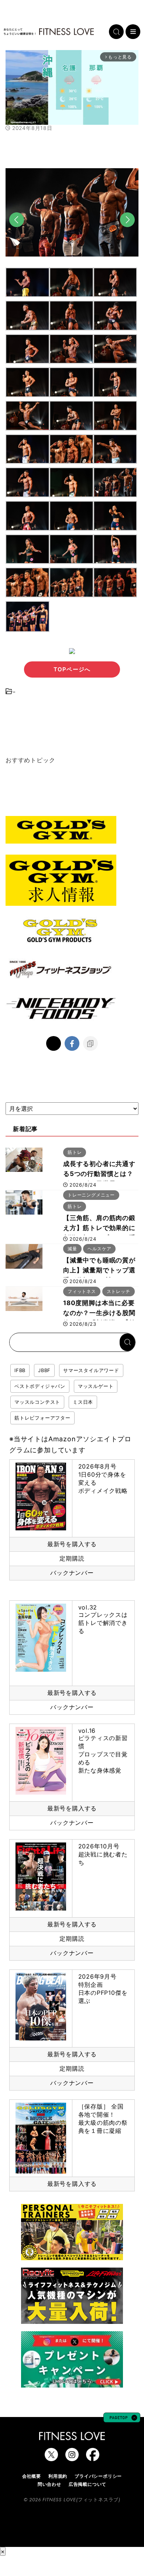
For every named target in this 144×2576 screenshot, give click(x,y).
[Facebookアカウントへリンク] (93, 2457)
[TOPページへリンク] (49, 32)
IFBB (20, 1370)
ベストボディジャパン (40, 1386)
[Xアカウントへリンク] (51, 2457)
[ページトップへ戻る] (122, 2419)
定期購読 (72, 1558)
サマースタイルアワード (91, 1370)
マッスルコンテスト (37, 1402)
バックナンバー (72, 1573)
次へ (127, 232)
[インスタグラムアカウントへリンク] (72, 2457)
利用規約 (58, 2476)
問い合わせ (49, 2484)
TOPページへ (72, 669)
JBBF (44, 1370)
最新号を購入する (72, 1544)
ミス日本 (83, 1402)
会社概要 (32, 2476)
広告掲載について (88, 2484)
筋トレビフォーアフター (42, 1418)
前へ (17, 232)
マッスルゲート (96, 1386)
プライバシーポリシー (98, 2476)
